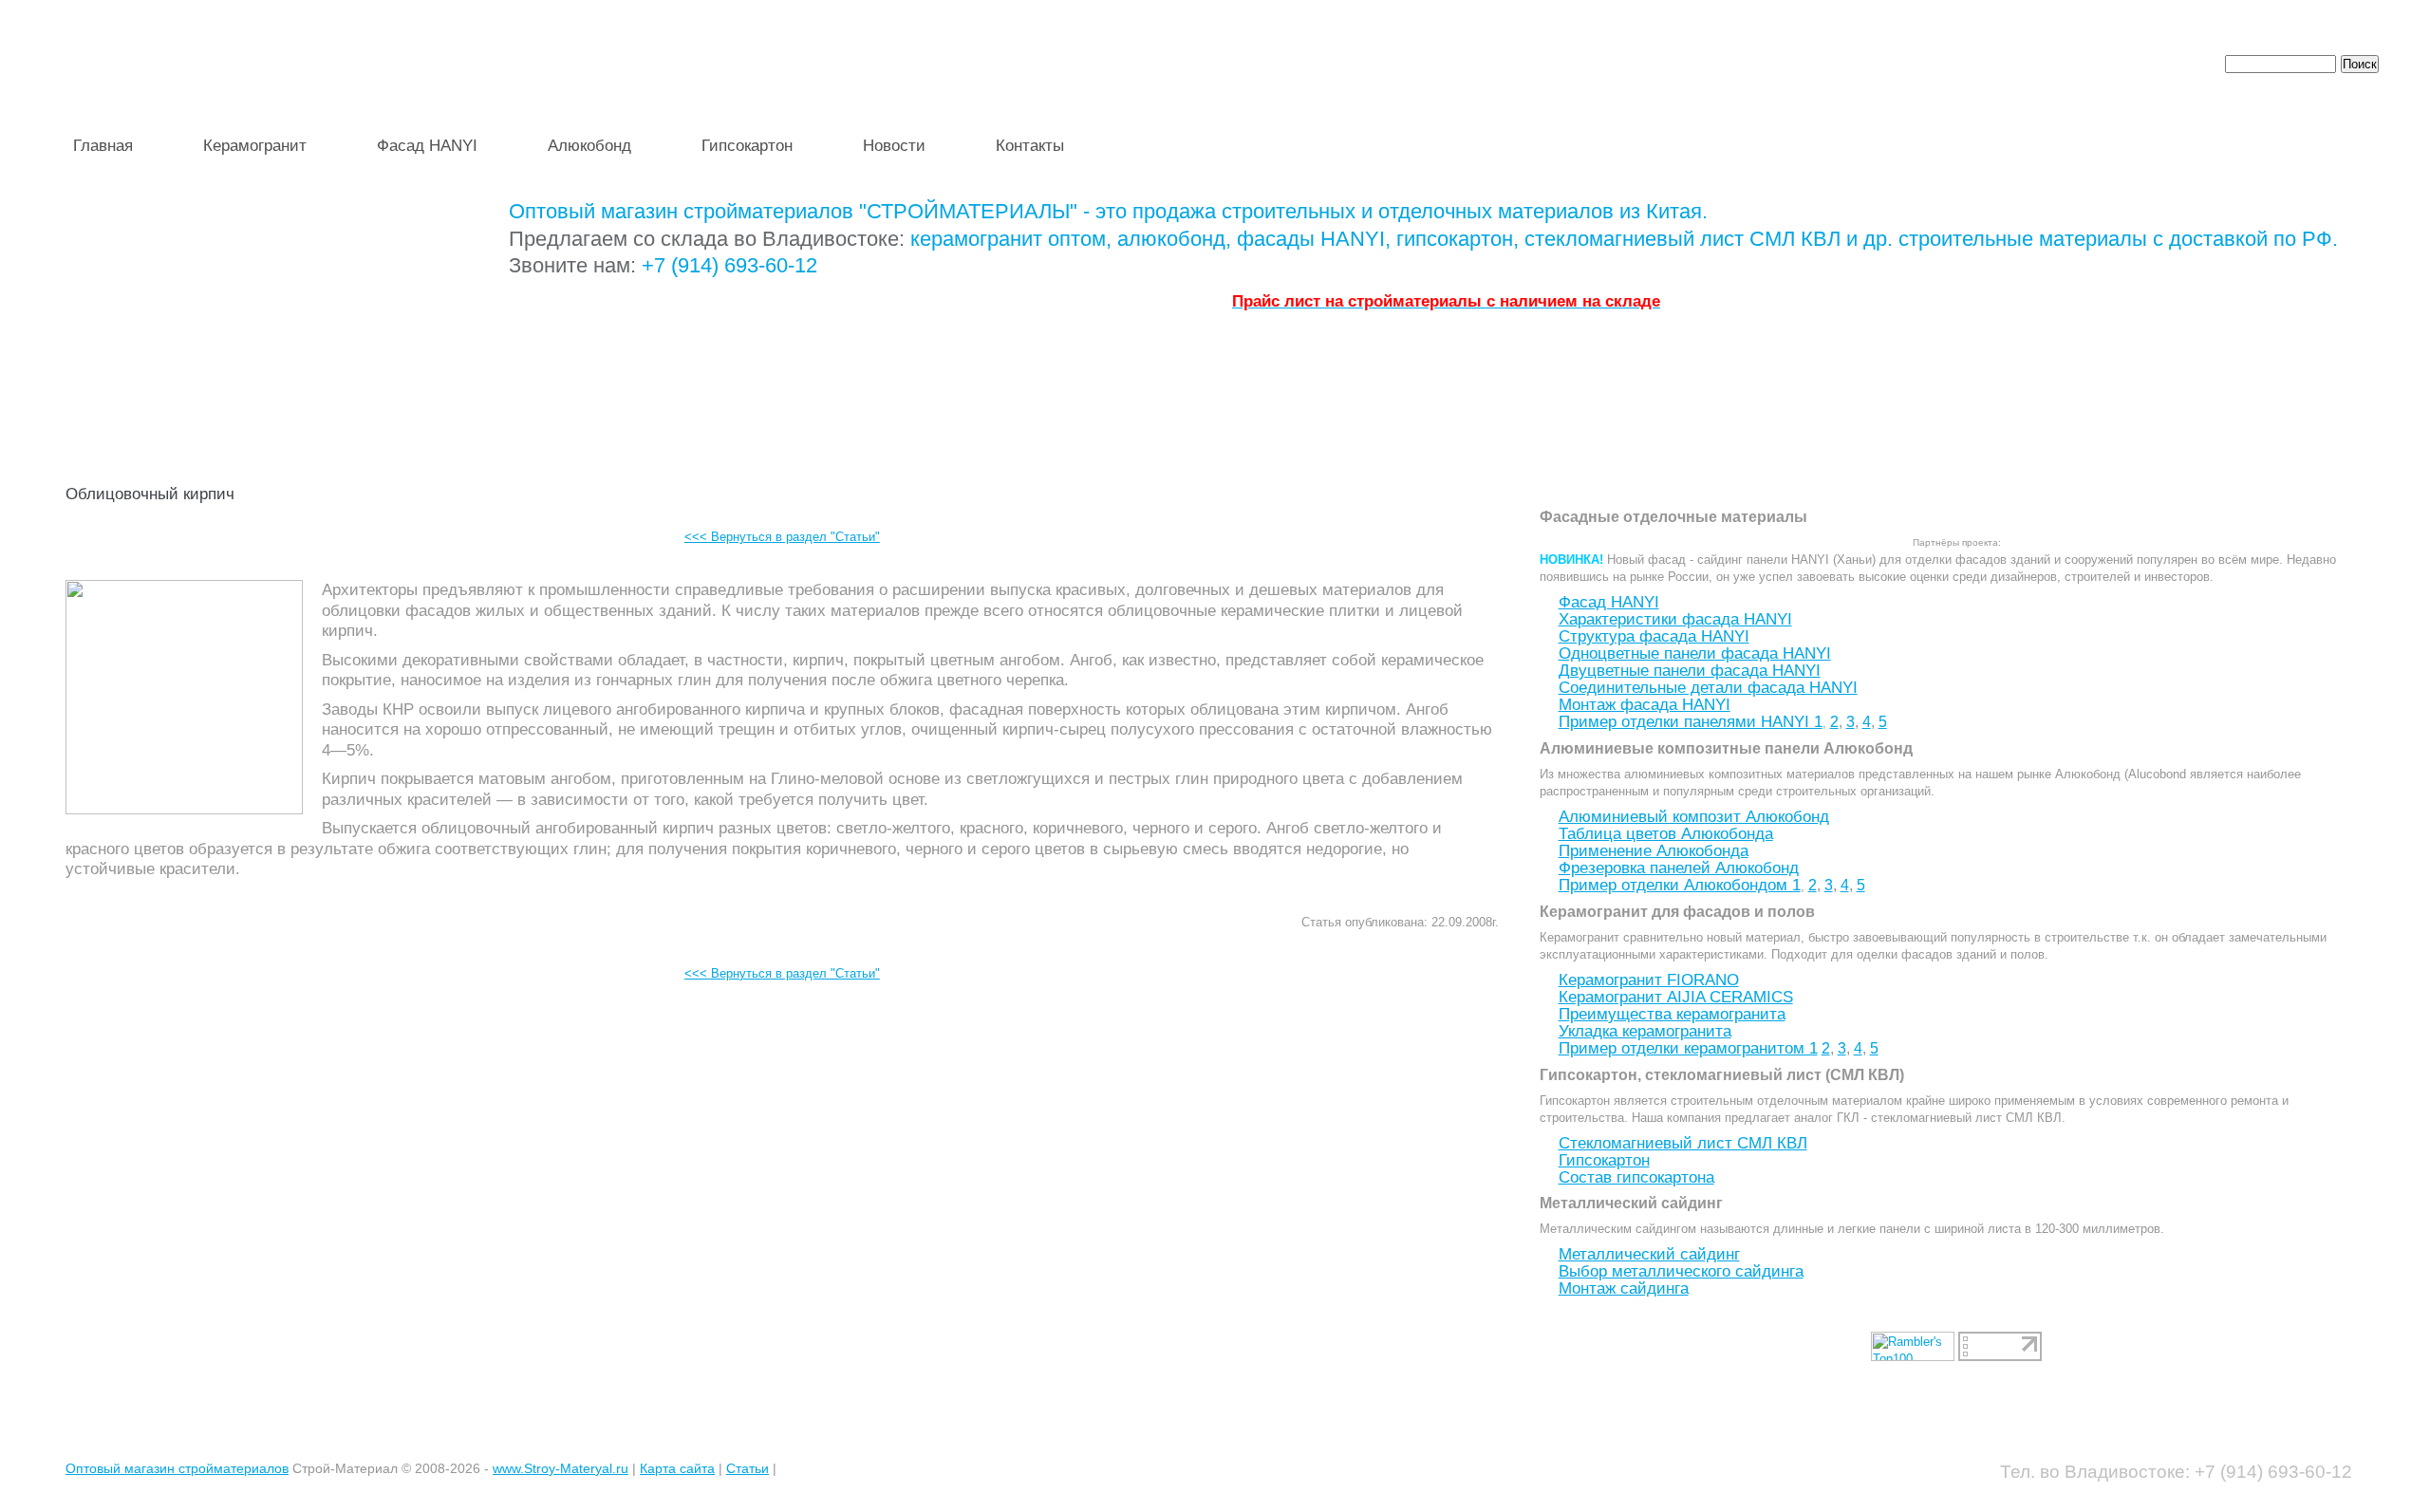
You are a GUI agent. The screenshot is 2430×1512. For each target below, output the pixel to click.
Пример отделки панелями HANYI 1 (1691, 722)
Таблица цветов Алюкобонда (1666, 834)
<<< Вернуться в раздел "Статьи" (782, 537)
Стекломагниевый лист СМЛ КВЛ (1683, 1143)
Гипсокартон (747, 146)
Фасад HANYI (427, 146)
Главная (103, 146)
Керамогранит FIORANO (1649, 980)
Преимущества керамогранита (1672, 1014)
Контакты (1030, 146)
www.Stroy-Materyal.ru (561, 1468)
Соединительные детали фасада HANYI (1708, 688)
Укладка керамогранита (1645, 1031)
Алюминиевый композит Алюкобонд (1694, 817)
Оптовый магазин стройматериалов (177, 1468)
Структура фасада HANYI (1654, 636)
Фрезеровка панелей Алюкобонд (1679, 868)
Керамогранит (255, 146)
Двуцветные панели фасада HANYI (1690, 671)
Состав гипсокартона (1636, 1177)
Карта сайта (677, 1468)
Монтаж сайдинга (1624, 1288)
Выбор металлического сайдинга (1681, 1271)
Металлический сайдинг (1649, 1254)
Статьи (748, 1468)
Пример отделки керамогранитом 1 (1688, 1048)
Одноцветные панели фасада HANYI (1695, 653)
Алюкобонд (589, 146)
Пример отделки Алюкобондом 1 (1680, 885)
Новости (894, 146)
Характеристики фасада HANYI (1675, 619)
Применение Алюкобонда (1654, 851)
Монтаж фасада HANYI (1645, 705)
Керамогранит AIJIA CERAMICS (1676, 997)
